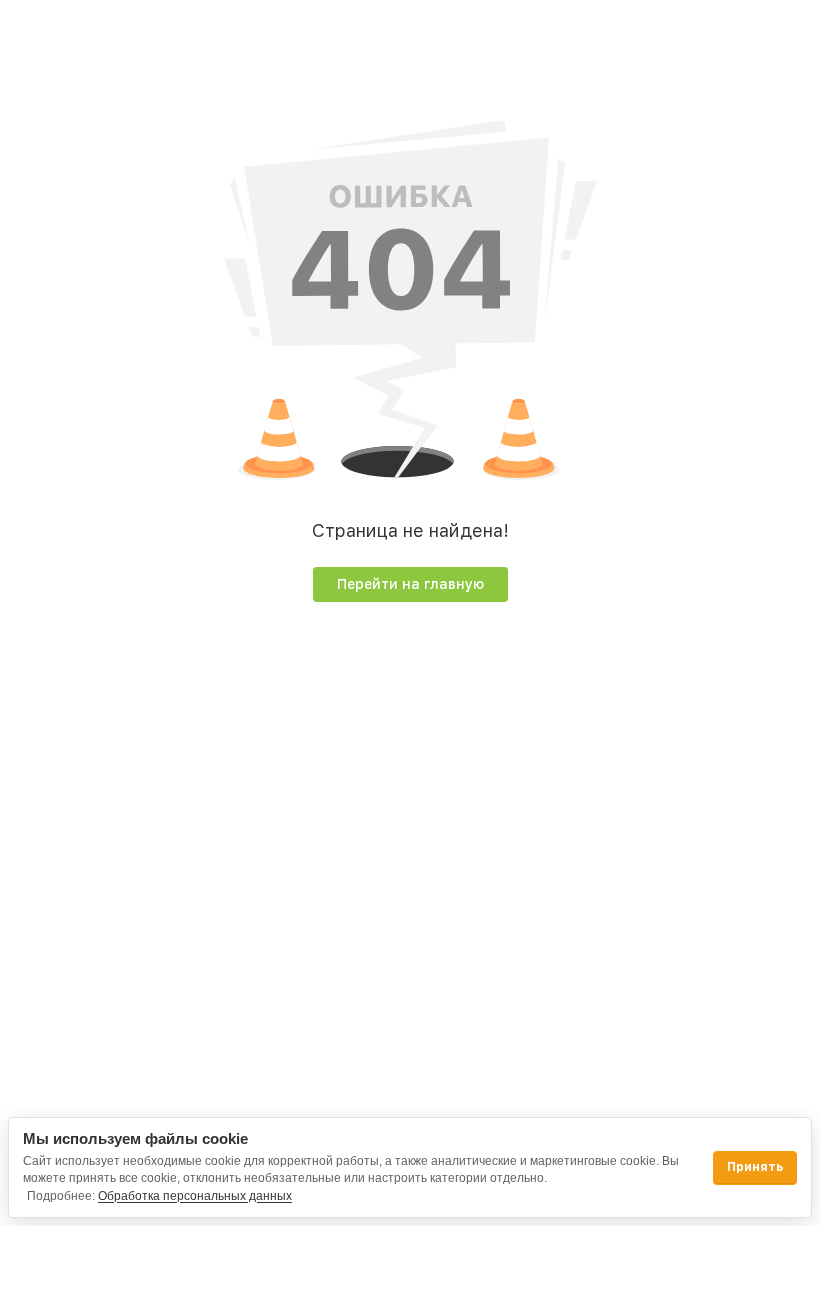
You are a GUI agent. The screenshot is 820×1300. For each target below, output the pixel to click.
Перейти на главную (410, 584)
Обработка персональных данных (195, 1196)
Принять (755, 1167)
